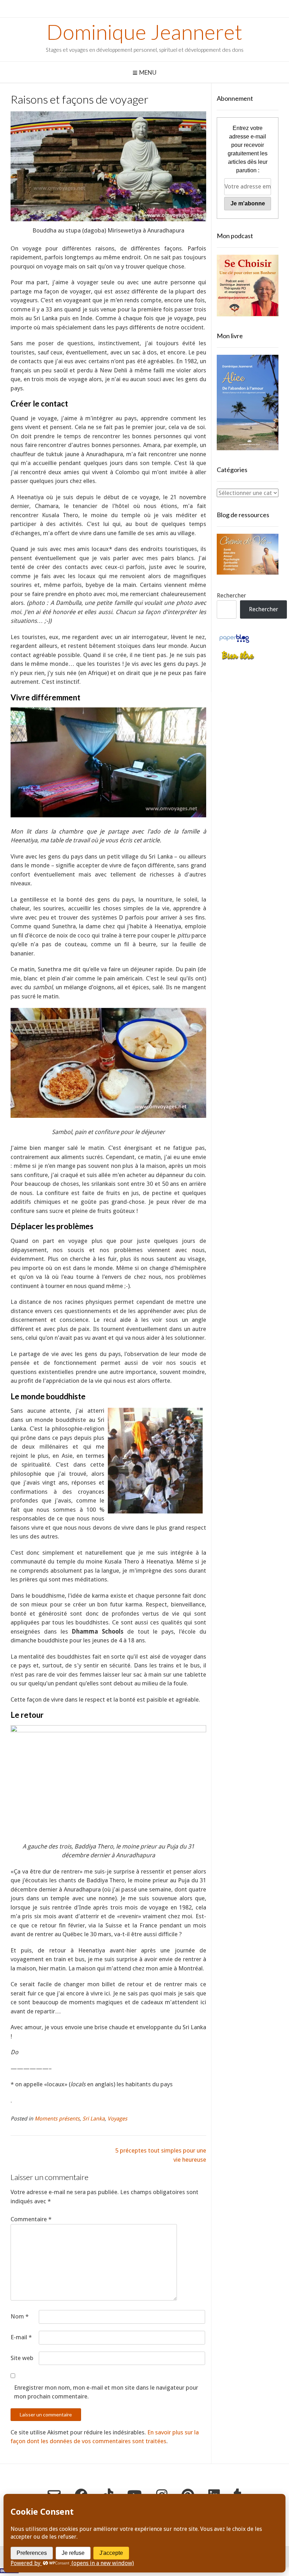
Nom (20, 2316)
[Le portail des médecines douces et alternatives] (238, 659)
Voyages (117, 2119)
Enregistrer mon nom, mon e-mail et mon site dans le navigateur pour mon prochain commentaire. (106, 2392)
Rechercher (231, 595)
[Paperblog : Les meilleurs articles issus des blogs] (234, 642)
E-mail (21, 2337)
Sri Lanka (94, 2119)
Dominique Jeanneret (144, 32)
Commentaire (31, 2219)
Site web (22, 2358)
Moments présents (57, 2119)
